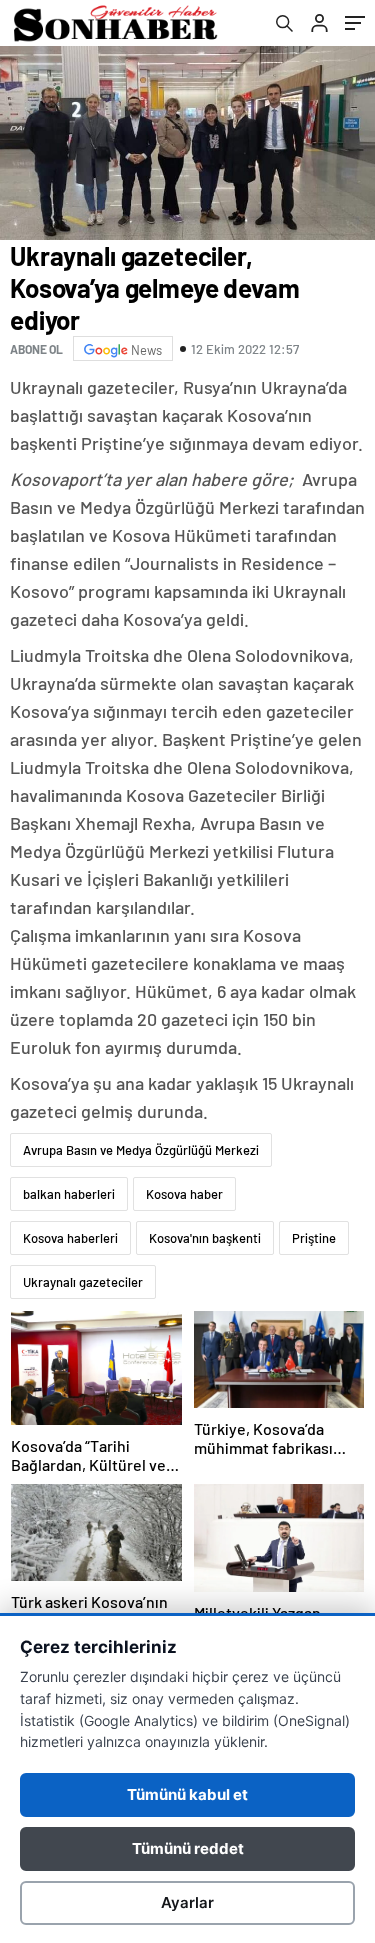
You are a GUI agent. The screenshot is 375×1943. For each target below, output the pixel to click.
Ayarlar (187, 1902)
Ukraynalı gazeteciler (83, 1282)
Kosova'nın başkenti (205, 1238)
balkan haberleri (69, 1194)
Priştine (314, 1238)
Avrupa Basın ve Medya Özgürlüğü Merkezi (141, 1150)
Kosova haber (184, 1194)
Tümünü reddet (188, 1848)
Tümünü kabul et (187, 1794)
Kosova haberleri (70, 1238)
